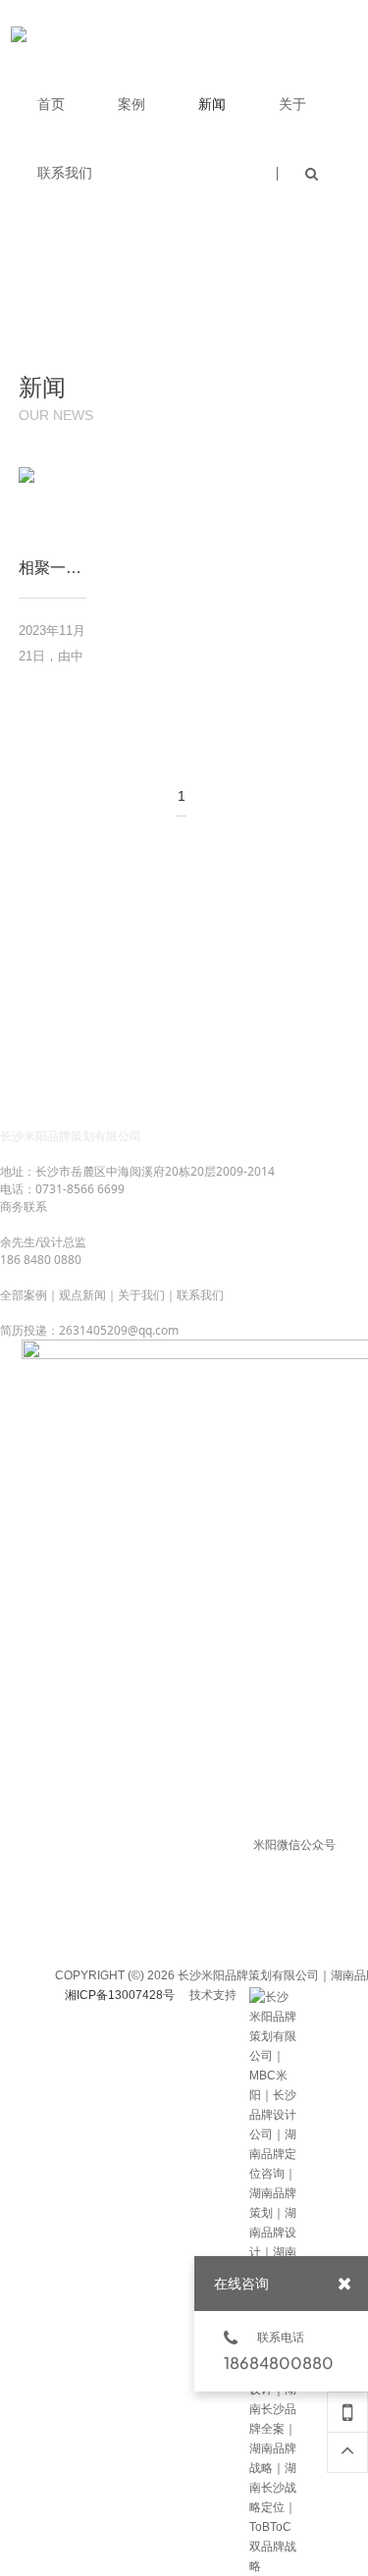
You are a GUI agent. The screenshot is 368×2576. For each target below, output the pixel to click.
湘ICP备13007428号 (120, 1995)
